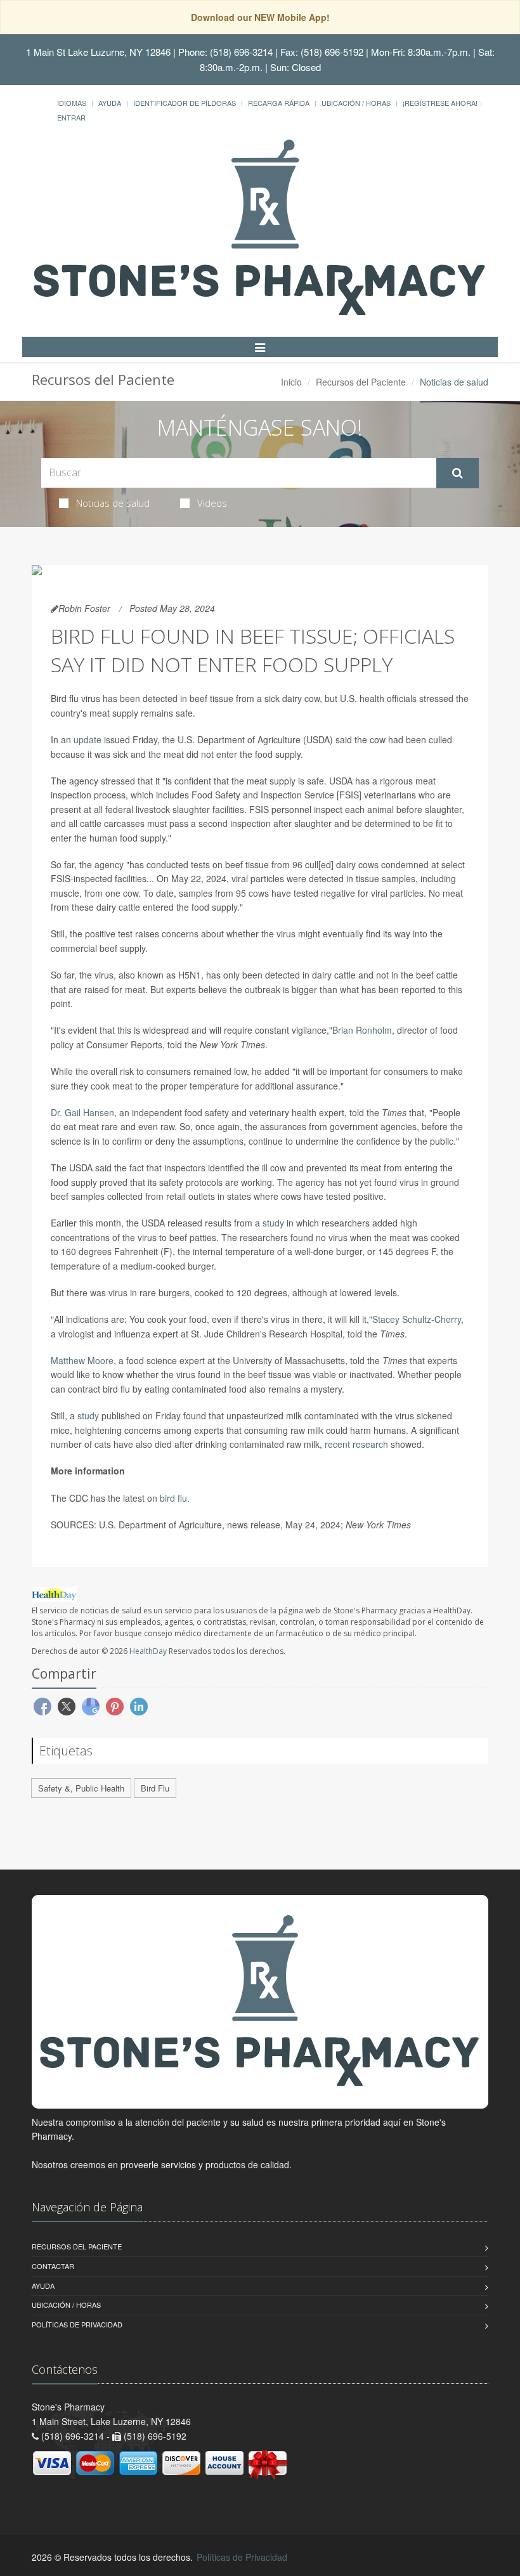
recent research (356, 1444)
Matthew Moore (82, 1360)
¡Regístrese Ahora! (440, 103)
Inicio (291, 382)
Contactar (53, 2266)
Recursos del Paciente (361, 382)
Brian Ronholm (362, 1030)
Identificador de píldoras (185, 103)
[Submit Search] (458, 473)
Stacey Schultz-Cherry (417, 1319)
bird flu (173, 1498)
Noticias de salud (113, 503)
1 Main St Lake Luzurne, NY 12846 (98, 52)
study (273, 1223)
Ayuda (110, 103)
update (88, 739)
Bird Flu (155, 1788)
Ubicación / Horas (356, 103)
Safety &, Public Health (81, 1788)
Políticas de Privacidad (77, 2324)
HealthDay (148, 1651)
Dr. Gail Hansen (82, 1112)
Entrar (71, 117)
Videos (212, 503)
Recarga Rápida (279, 103)
